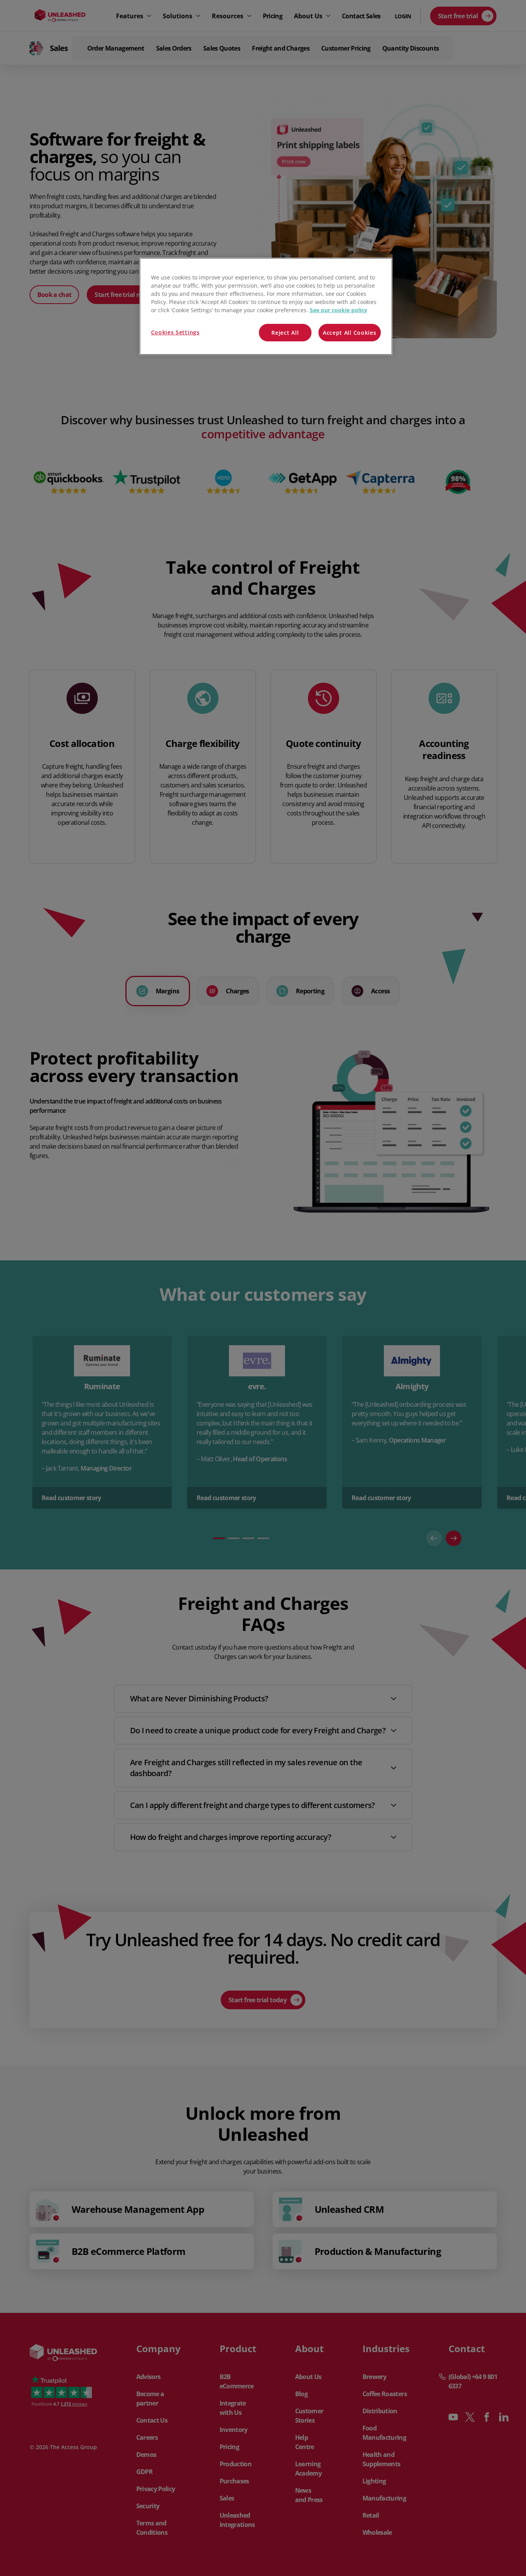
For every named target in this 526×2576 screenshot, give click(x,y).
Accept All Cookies (350, 333)
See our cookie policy (339, 310)
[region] (266, 307)
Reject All (285, 333)
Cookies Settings (175, 332)
